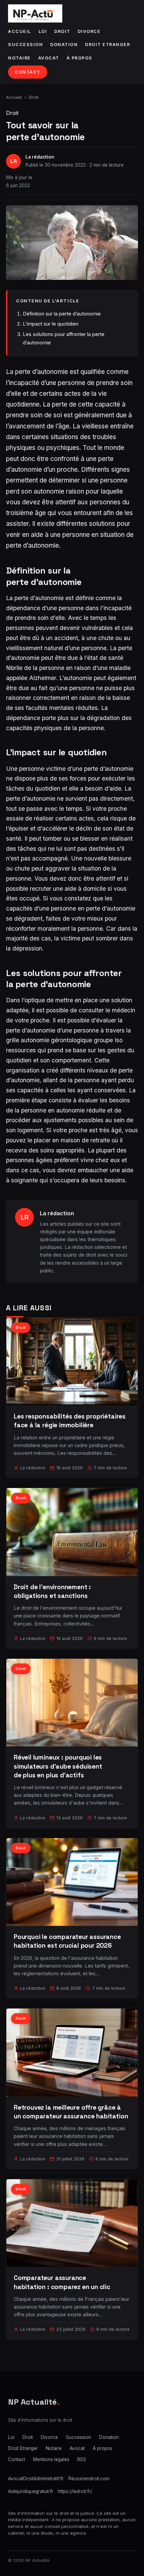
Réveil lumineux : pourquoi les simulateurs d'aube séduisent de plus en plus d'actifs (58, 1766)
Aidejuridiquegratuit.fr (31, 2491)
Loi (43, 31)
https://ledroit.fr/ (75, 2491)
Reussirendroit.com (89, 2479)
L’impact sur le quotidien (51, 324)
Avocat (49, 58)
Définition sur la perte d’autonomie (62, 314)
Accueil (20, 31)
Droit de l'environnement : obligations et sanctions (52, 1591)
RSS (82, 2459)
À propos (80, 58)
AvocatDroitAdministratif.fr (36, 2479)
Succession (25, 45)
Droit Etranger (107, 45)
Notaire (19, 58)
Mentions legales (51, 2459)
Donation (64, 45)
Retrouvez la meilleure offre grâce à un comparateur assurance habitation (71, 2112)
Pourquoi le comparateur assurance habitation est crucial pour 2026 (67, 1941)
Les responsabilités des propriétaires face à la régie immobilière (70, 1421)
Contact (28, 72)
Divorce (89, 31)
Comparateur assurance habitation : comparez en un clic (62, 2282)
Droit (62, 31)
